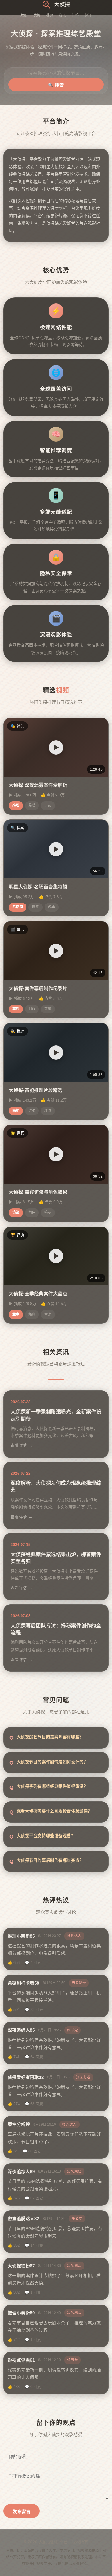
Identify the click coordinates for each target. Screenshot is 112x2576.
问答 (75, 15)
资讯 (62, 15)
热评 (88, 15)
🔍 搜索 (56, 85)
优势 (37, 15)
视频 (50, 15)
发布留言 (22, 2511)
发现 (24, 15)
